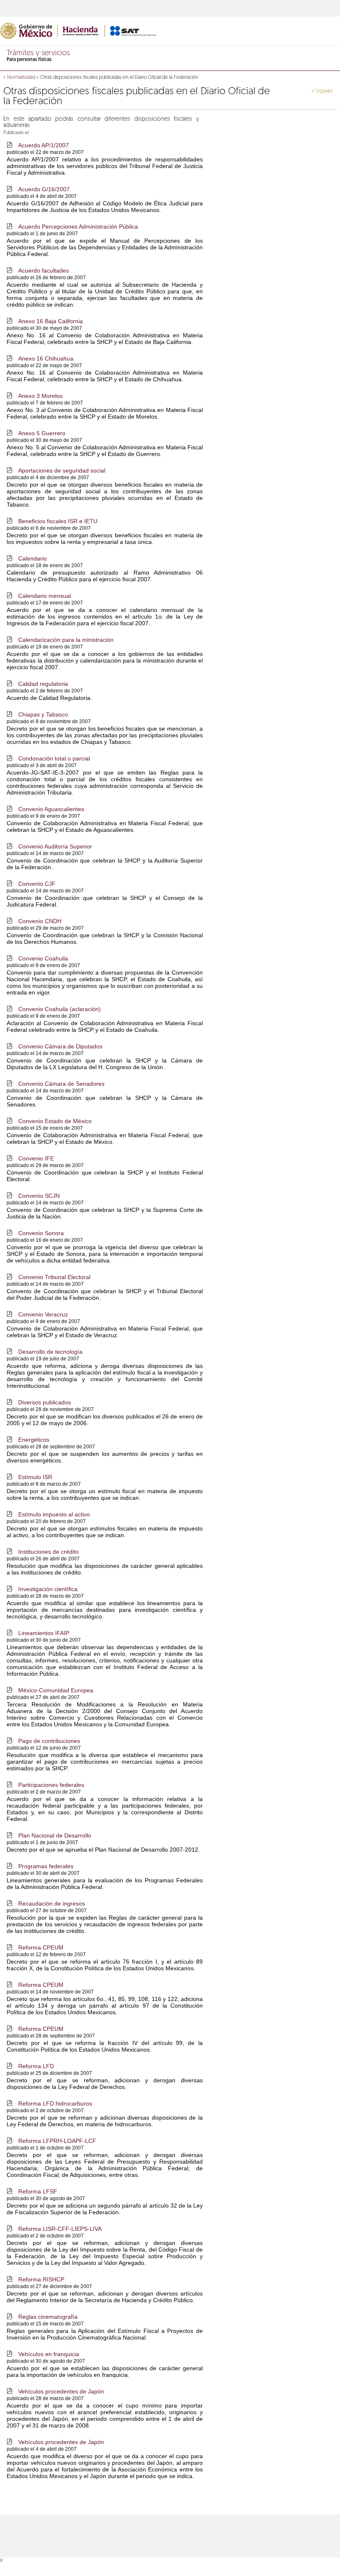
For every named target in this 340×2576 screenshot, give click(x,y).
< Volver (322, 91)
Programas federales (46, 1866)
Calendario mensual (45, 596)
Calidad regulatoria (43, 684)
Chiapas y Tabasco (43, 714)
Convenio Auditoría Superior (55, 846)
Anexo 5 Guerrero (42, 433)
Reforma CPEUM (41, 1947)
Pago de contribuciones (49, 1741)
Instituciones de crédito (49, 1552)
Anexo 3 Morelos (40, 396)
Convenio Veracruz (43, 1314)
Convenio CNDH (40, 921)
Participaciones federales (51, 1785)
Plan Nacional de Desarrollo (55, 1835)
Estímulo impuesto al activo (54, 1514)
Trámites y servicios (38, 54)
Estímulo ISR (35, 1477)
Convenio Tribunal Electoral (54, 1277)
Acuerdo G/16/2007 (44, 189)
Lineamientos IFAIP (44, 1633)
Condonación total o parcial (54, 758)
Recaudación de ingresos (52, 1903)
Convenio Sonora (41, 1233)
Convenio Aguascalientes (51, 809)
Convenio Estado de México (55, 1121)
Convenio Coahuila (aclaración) (59, 1009)
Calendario (33, 558)
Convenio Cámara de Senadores (61, 1084)
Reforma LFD (36, 2066)
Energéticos (34, 1440)
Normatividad (21, 78)
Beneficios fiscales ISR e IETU (58, 521)
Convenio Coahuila (43, 958)
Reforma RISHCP (41, 2279)
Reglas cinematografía (48, 2317)
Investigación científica (48, 1589)
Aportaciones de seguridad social (62, 470)
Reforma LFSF (38, 2191)
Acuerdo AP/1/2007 (44, 145)
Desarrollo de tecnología (50, 1352)
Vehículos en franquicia (49, 2354)
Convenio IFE (36, 1158)
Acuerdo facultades (44, 271)
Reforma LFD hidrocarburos (55, 2103)
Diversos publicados (45, 1402)
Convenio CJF (37, 884)
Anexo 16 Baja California (51, 321)
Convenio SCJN (39, 1196)
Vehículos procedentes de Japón (61, 2391)
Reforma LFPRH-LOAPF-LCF (57, 2141)
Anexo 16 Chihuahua (46, 358)
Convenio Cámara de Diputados (60, 1046)
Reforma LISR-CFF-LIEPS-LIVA (60, 2229)
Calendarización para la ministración (66, 640)
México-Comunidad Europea (56, 1690)
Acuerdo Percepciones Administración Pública (78, 227)
